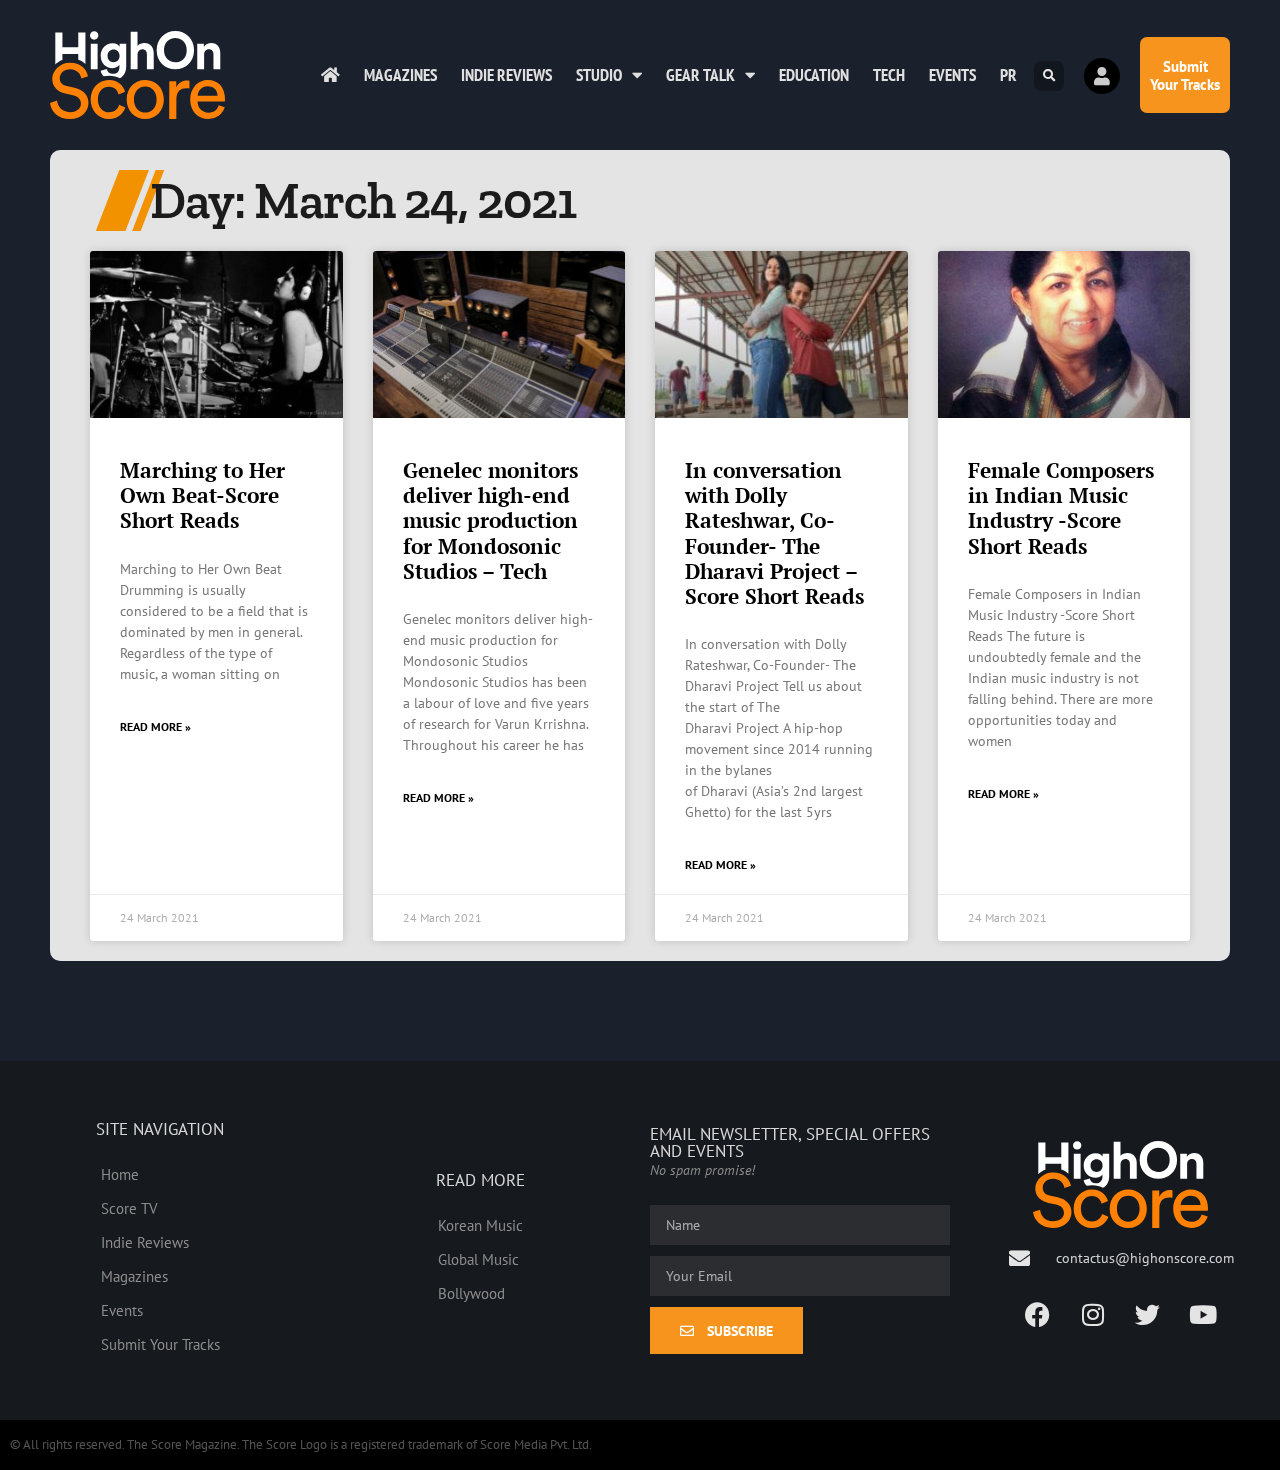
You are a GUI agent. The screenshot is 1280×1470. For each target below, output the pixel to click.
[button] (1049, 76)
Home (120, 1174)
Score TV (129, 1208)
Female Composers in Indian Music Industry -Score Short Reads (1061, 508)
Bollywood (471, 1293)
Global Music (478, 1259)
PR (1008, 75)
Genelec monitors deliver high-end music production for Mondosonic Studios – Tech (490, 520)
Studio (599, 75)
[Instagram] (1093, 1314)
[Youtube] (1203, 1314)
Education (814, 75)
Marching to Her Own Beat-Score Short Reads (202, 495)
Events (952, 75)
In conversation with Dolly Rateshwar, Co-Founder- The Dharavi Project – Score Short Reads (774, 533)
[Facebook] (1038, 1314)
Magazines (400, 75)
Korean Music (480, 1225)
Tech (889, 75)
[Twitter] (1148, 1314)
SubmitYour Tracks (1185, 75)
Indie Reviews (506, 75)
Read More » (155, 726)
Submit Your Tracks (160, 1344)
